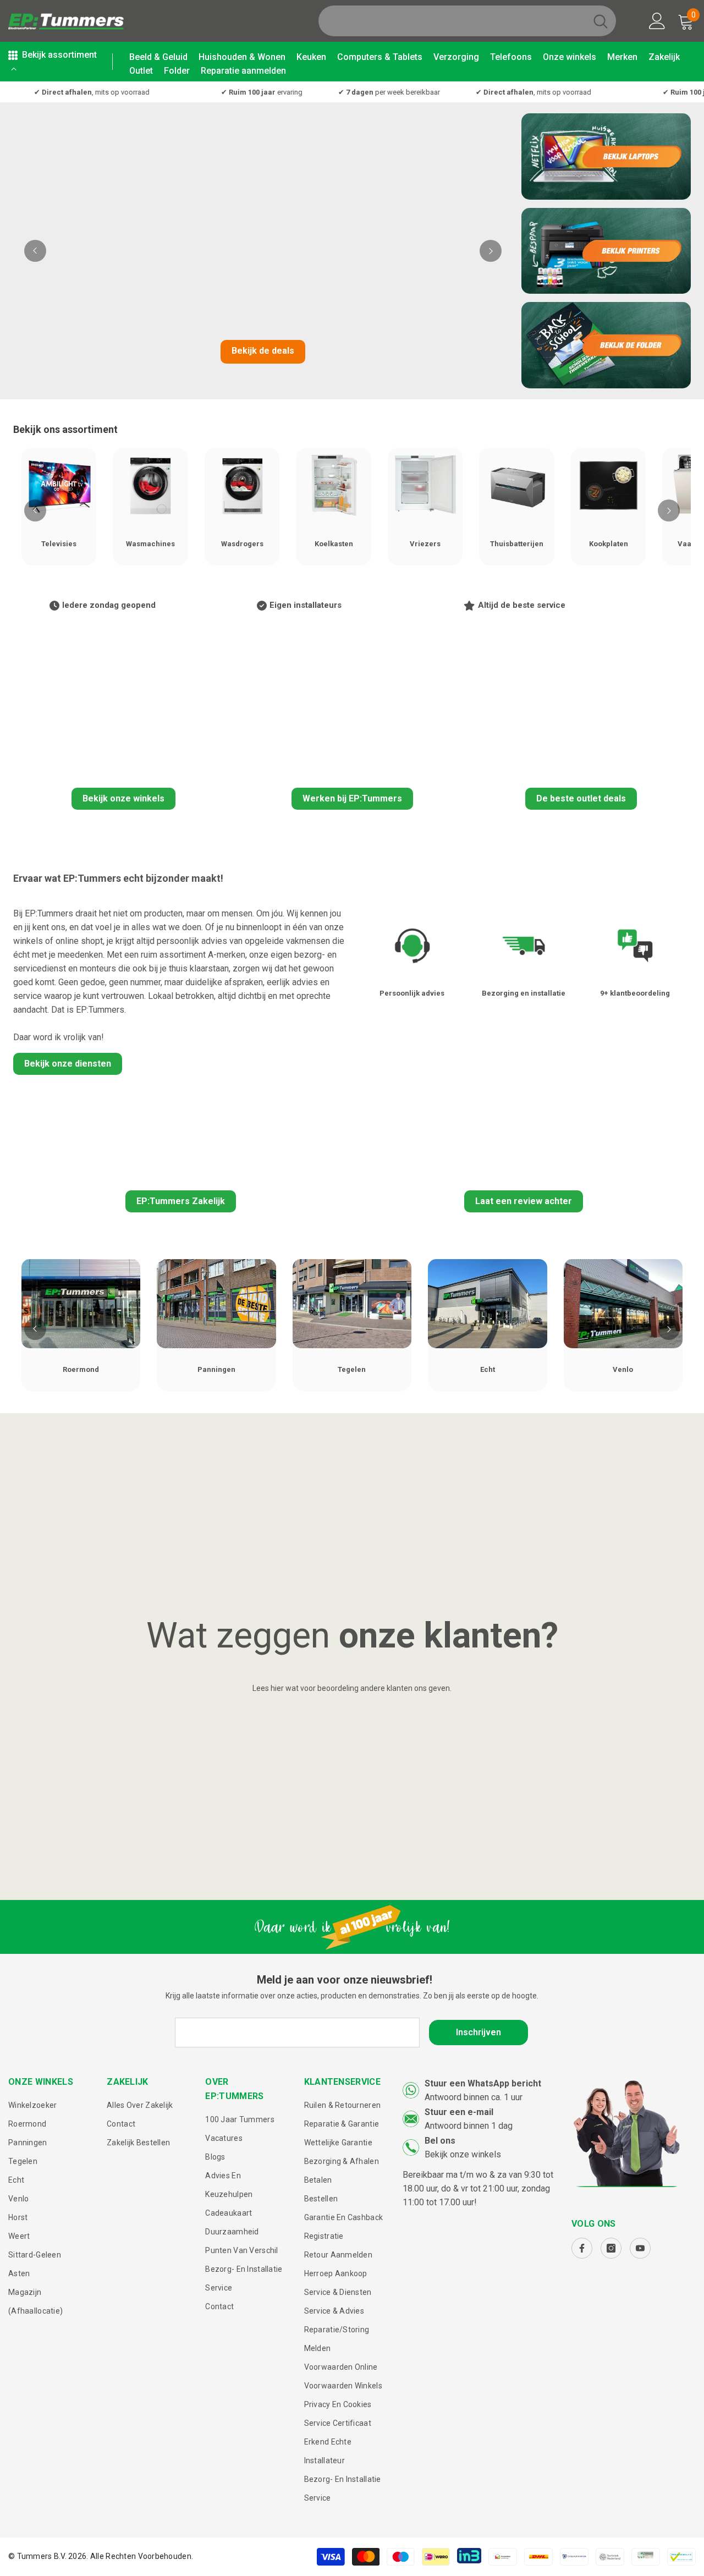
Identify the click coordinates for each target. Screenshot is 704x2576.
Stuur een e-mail (459, 2112)
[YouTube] (640, 2248)
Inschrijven (479, 2032)
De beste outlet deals (581, 798)
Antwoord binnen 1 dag (469, 2126)
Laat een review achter (524, 1201)
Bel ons (440, 2141)
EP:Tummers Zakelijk (181, 1201)
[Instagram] (611, 2248)
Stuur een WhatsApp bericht (483, 2083)
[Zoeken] (467, 21)
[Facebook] (582, 2248)
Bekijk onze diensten (68, 1064)
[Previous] (35, 251)
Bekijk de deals (263, 351)
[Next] (491, 251)
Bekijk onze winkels (123, 798)
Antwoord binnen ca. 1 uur (474, 2097)
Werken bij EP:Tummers (352, 798)
